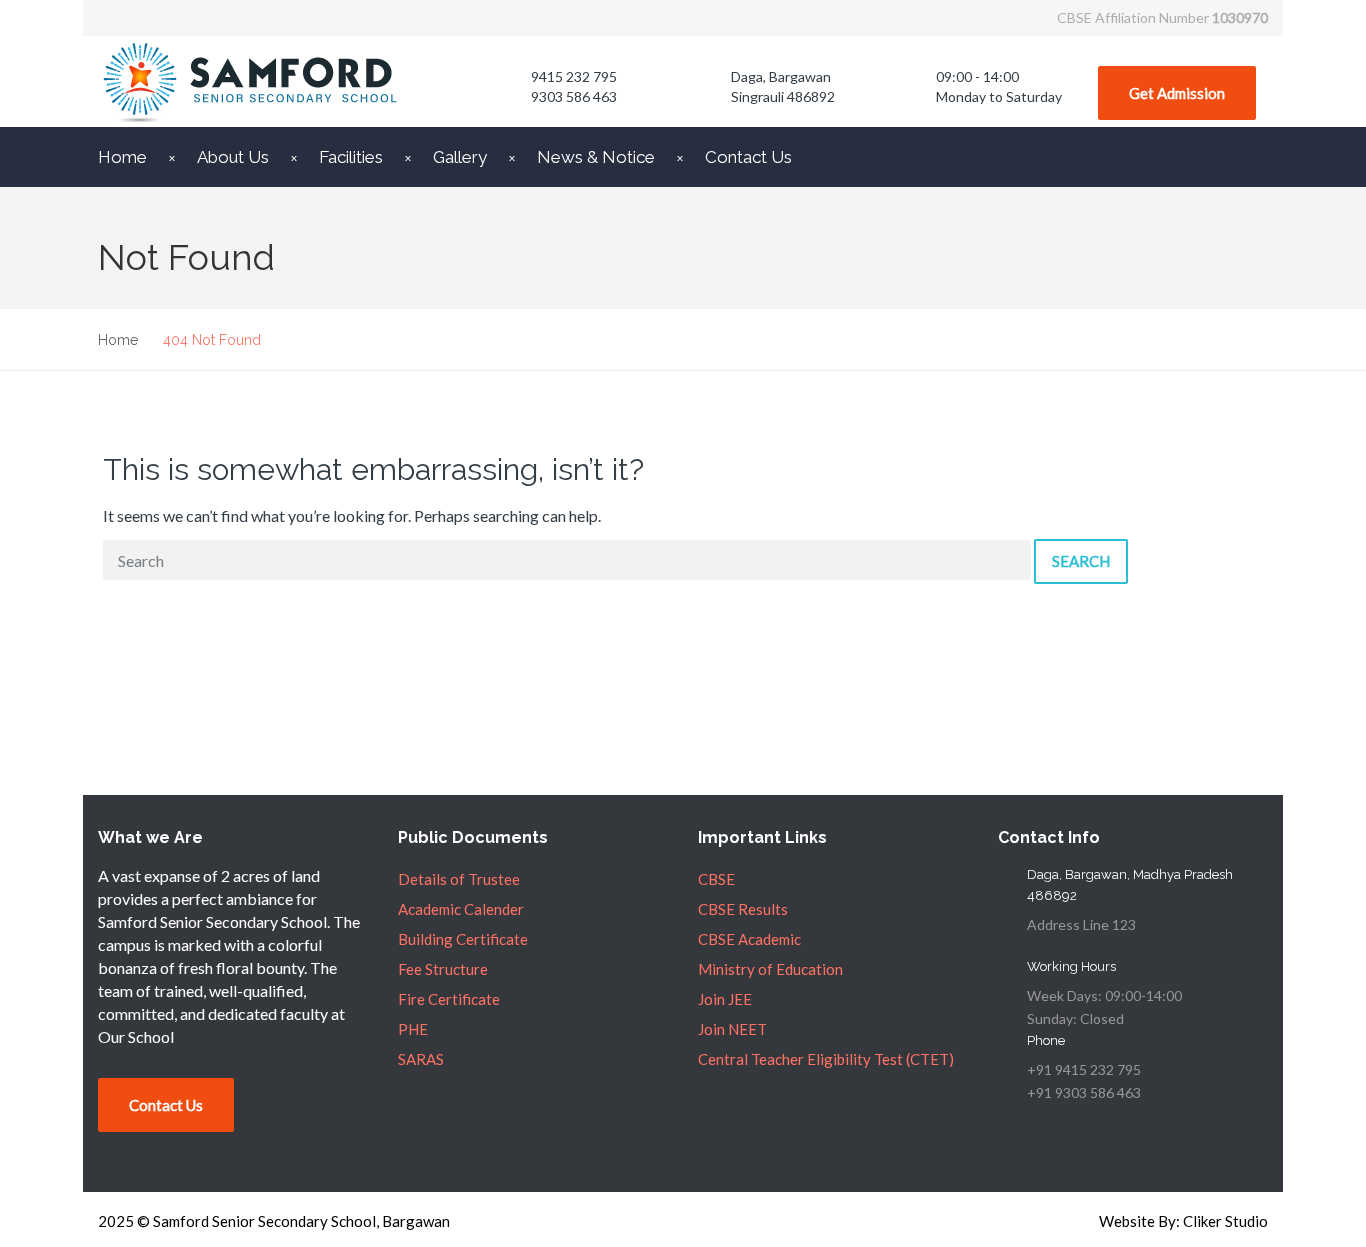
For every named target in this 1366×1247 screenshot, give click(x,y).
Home (122, 157)
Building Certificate (463, 939)
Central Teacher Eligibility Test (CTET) (826, 1059)
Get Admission (1177, 93)
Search (1081, 561)
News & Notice (596, 157)
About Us (233, 157)
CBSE (716, 879)
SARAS (421, 1059)
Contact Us (748, 157)
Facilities (351, 157)
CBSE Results (743, 909)
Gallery (460, 157)
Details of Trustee (459, 879)
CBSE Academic (749, 939)
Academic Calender (461, 909)
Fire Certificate (449, 999)
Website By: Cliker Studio (1183, 1221)
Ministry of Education (770, 969)
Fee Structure (443, 969)
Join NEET (732, 1029)
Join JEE (725, 999)
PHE (413, 1029)
